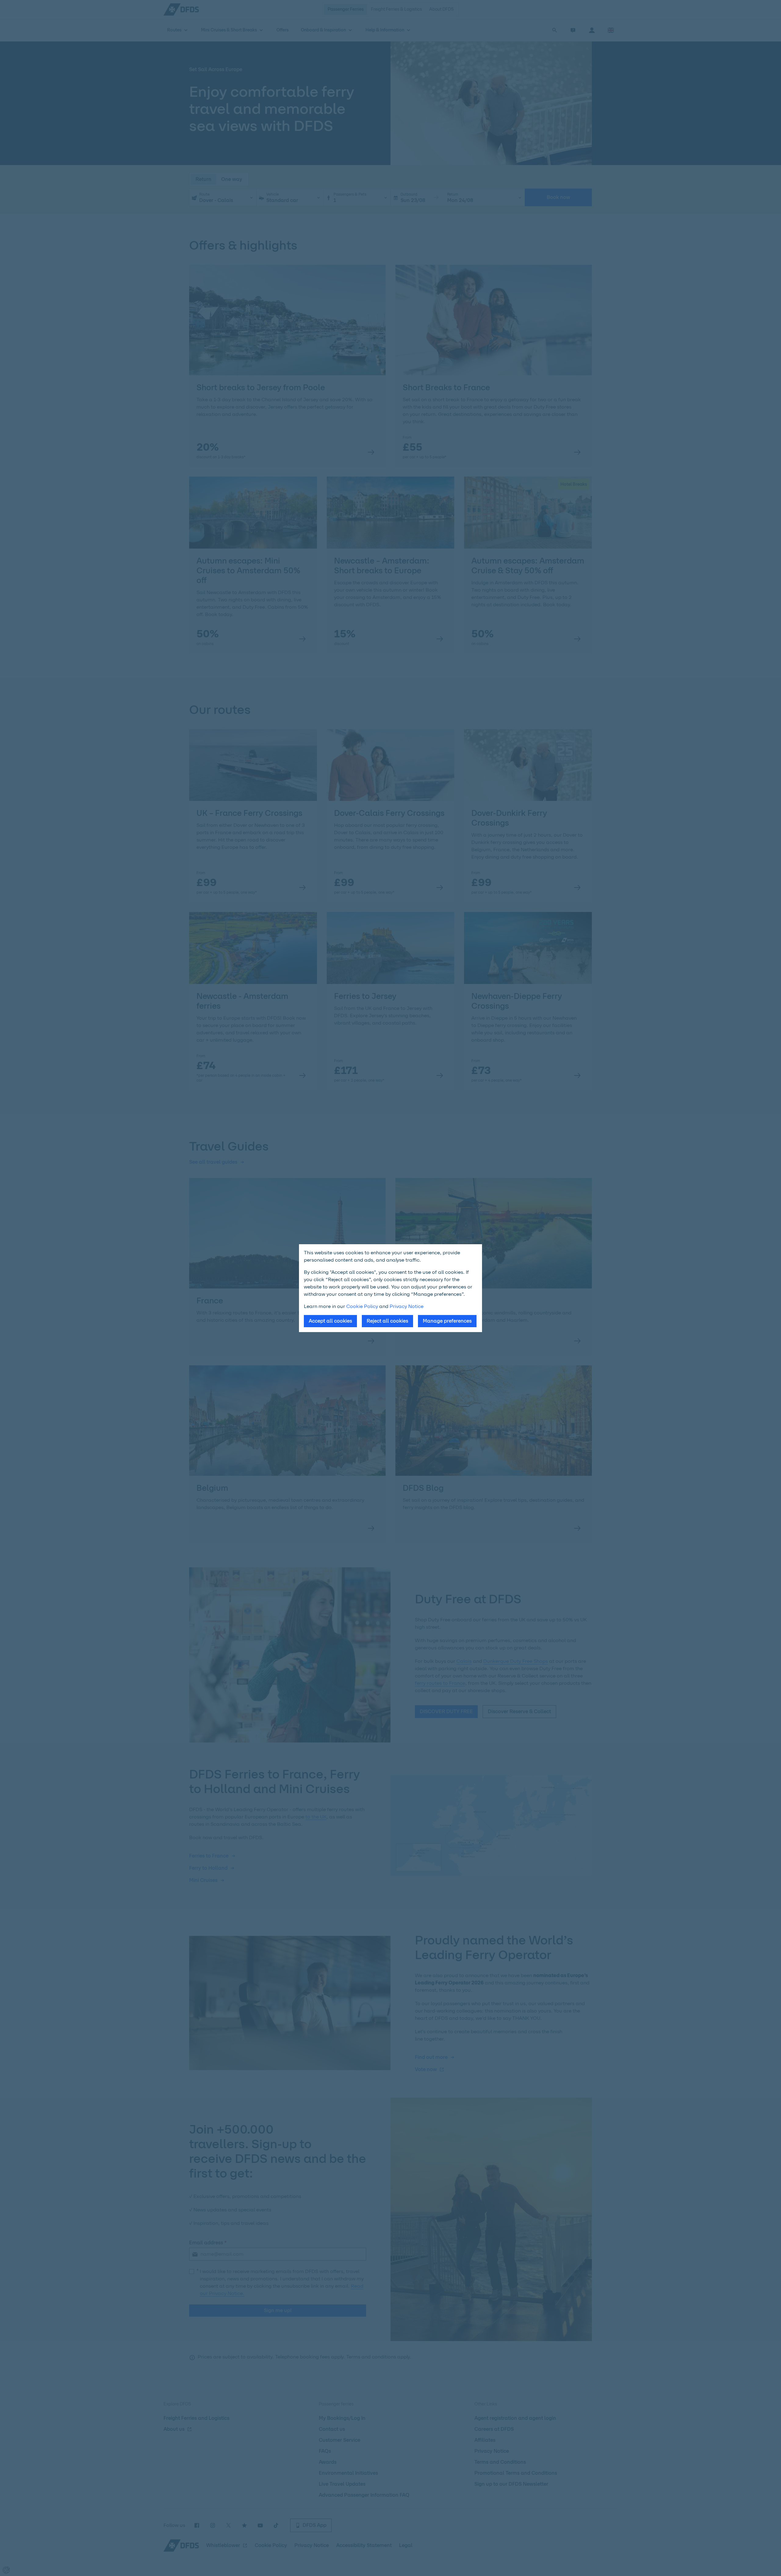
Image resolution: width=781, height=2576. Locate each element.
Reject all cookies (387, 1321)
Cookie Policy (362, 1306)
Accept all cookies (330, 1321)
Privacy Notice (407, 1306)
